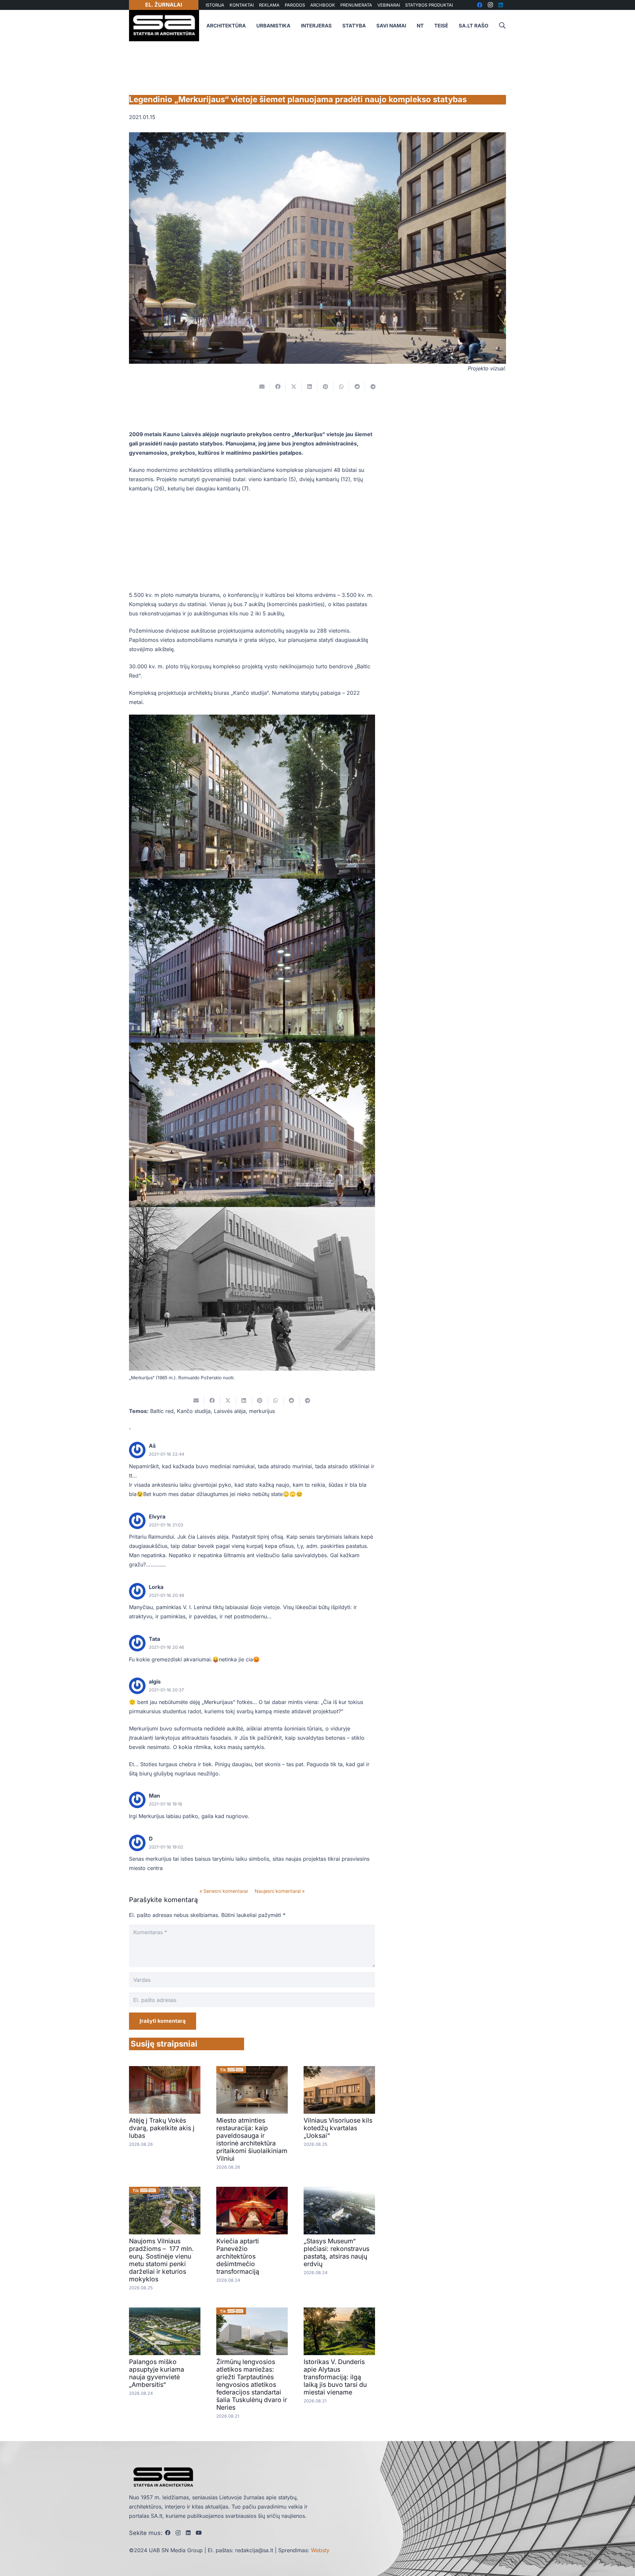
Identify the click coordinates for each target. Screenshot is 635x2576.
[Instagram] (178, 2533)
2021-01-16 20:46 (167, 1647)
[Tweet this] (294, 387)
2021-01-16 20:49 (167, 1595)
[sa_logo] (164, 26)
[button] (502, 26)
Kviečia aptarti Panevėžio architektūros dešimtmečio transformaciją (238, 2256)
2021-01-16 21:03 (166, 1525)
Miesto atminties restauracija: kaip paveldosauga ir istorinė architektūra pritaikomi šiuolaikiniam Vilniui (252, 2139)
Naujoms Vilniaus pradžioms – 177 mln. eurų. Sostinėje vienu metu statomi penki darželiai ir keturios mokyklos (161, 2260)
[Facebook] (168, 2533)
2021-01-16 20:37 (166, 1690)
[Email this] (262, 387)
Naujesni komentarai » (280, 1891)
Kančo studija (194, 1411)
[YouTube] (199, 2533)
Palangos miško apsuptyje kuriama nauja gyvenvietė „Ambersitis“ (157, 2373)
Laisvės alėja (230, 1411)
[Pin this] (325, 387)
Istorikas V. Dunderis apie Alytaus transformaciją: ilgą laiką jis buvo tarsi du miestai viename (335, 2377)
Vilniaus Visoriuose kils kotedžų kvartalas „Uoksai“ (338, 2128)
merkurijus (262, 1411)
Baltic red (162, 1411)
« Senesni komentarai (224, 1891)
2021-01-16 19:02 (166, 1847)
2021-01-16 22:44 (167, 1454)
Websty (320, 2550)
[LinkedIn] (188, 2533)
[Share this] (278, 387)
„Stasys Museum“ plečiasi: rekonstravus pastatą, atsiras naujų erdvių (337, 2252)
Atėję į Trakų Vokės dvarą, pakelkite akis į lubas (162, 2128)
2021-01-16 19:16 (166, 1804)
